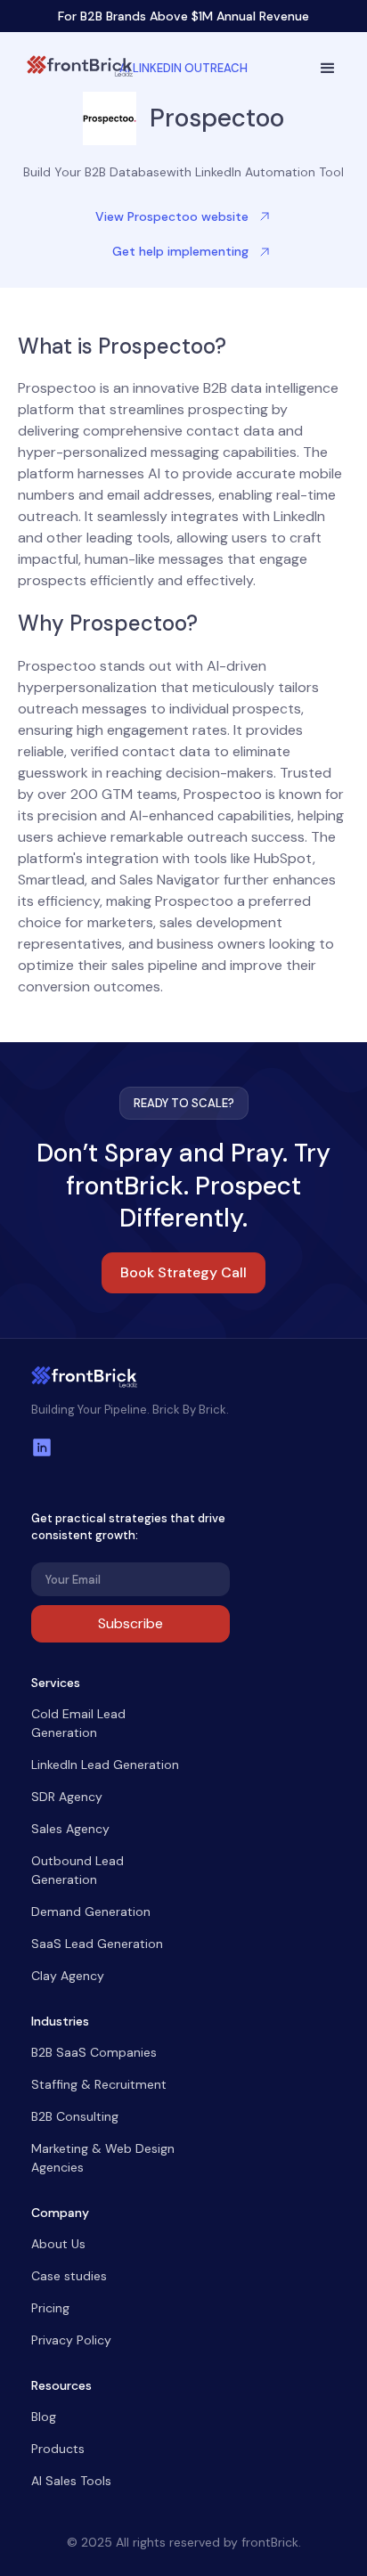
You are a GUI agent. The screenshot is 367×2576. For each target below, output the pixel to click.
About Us (58, 2244)
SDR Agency (67, 1797)
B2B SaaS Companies (94, 2052)
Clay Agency (68, 1976)
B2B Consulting (75, 2116)
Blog (44, 2417)
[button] (328, 69)
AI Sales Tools (71, 2481)
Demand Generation (91, 1912)
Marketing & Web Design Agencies (103, 2158)
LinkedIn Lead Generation (105, 1765)
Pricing (50, 2308)
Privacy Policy (71, 2340)
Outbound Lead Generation (77, 1870)
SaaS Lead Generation (97, 1944)
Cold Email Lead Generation (78, 1723)
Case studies (69, 2276)
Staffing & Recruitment (99, 2084)
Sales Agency (70, 1829)
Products (58, 2449)
